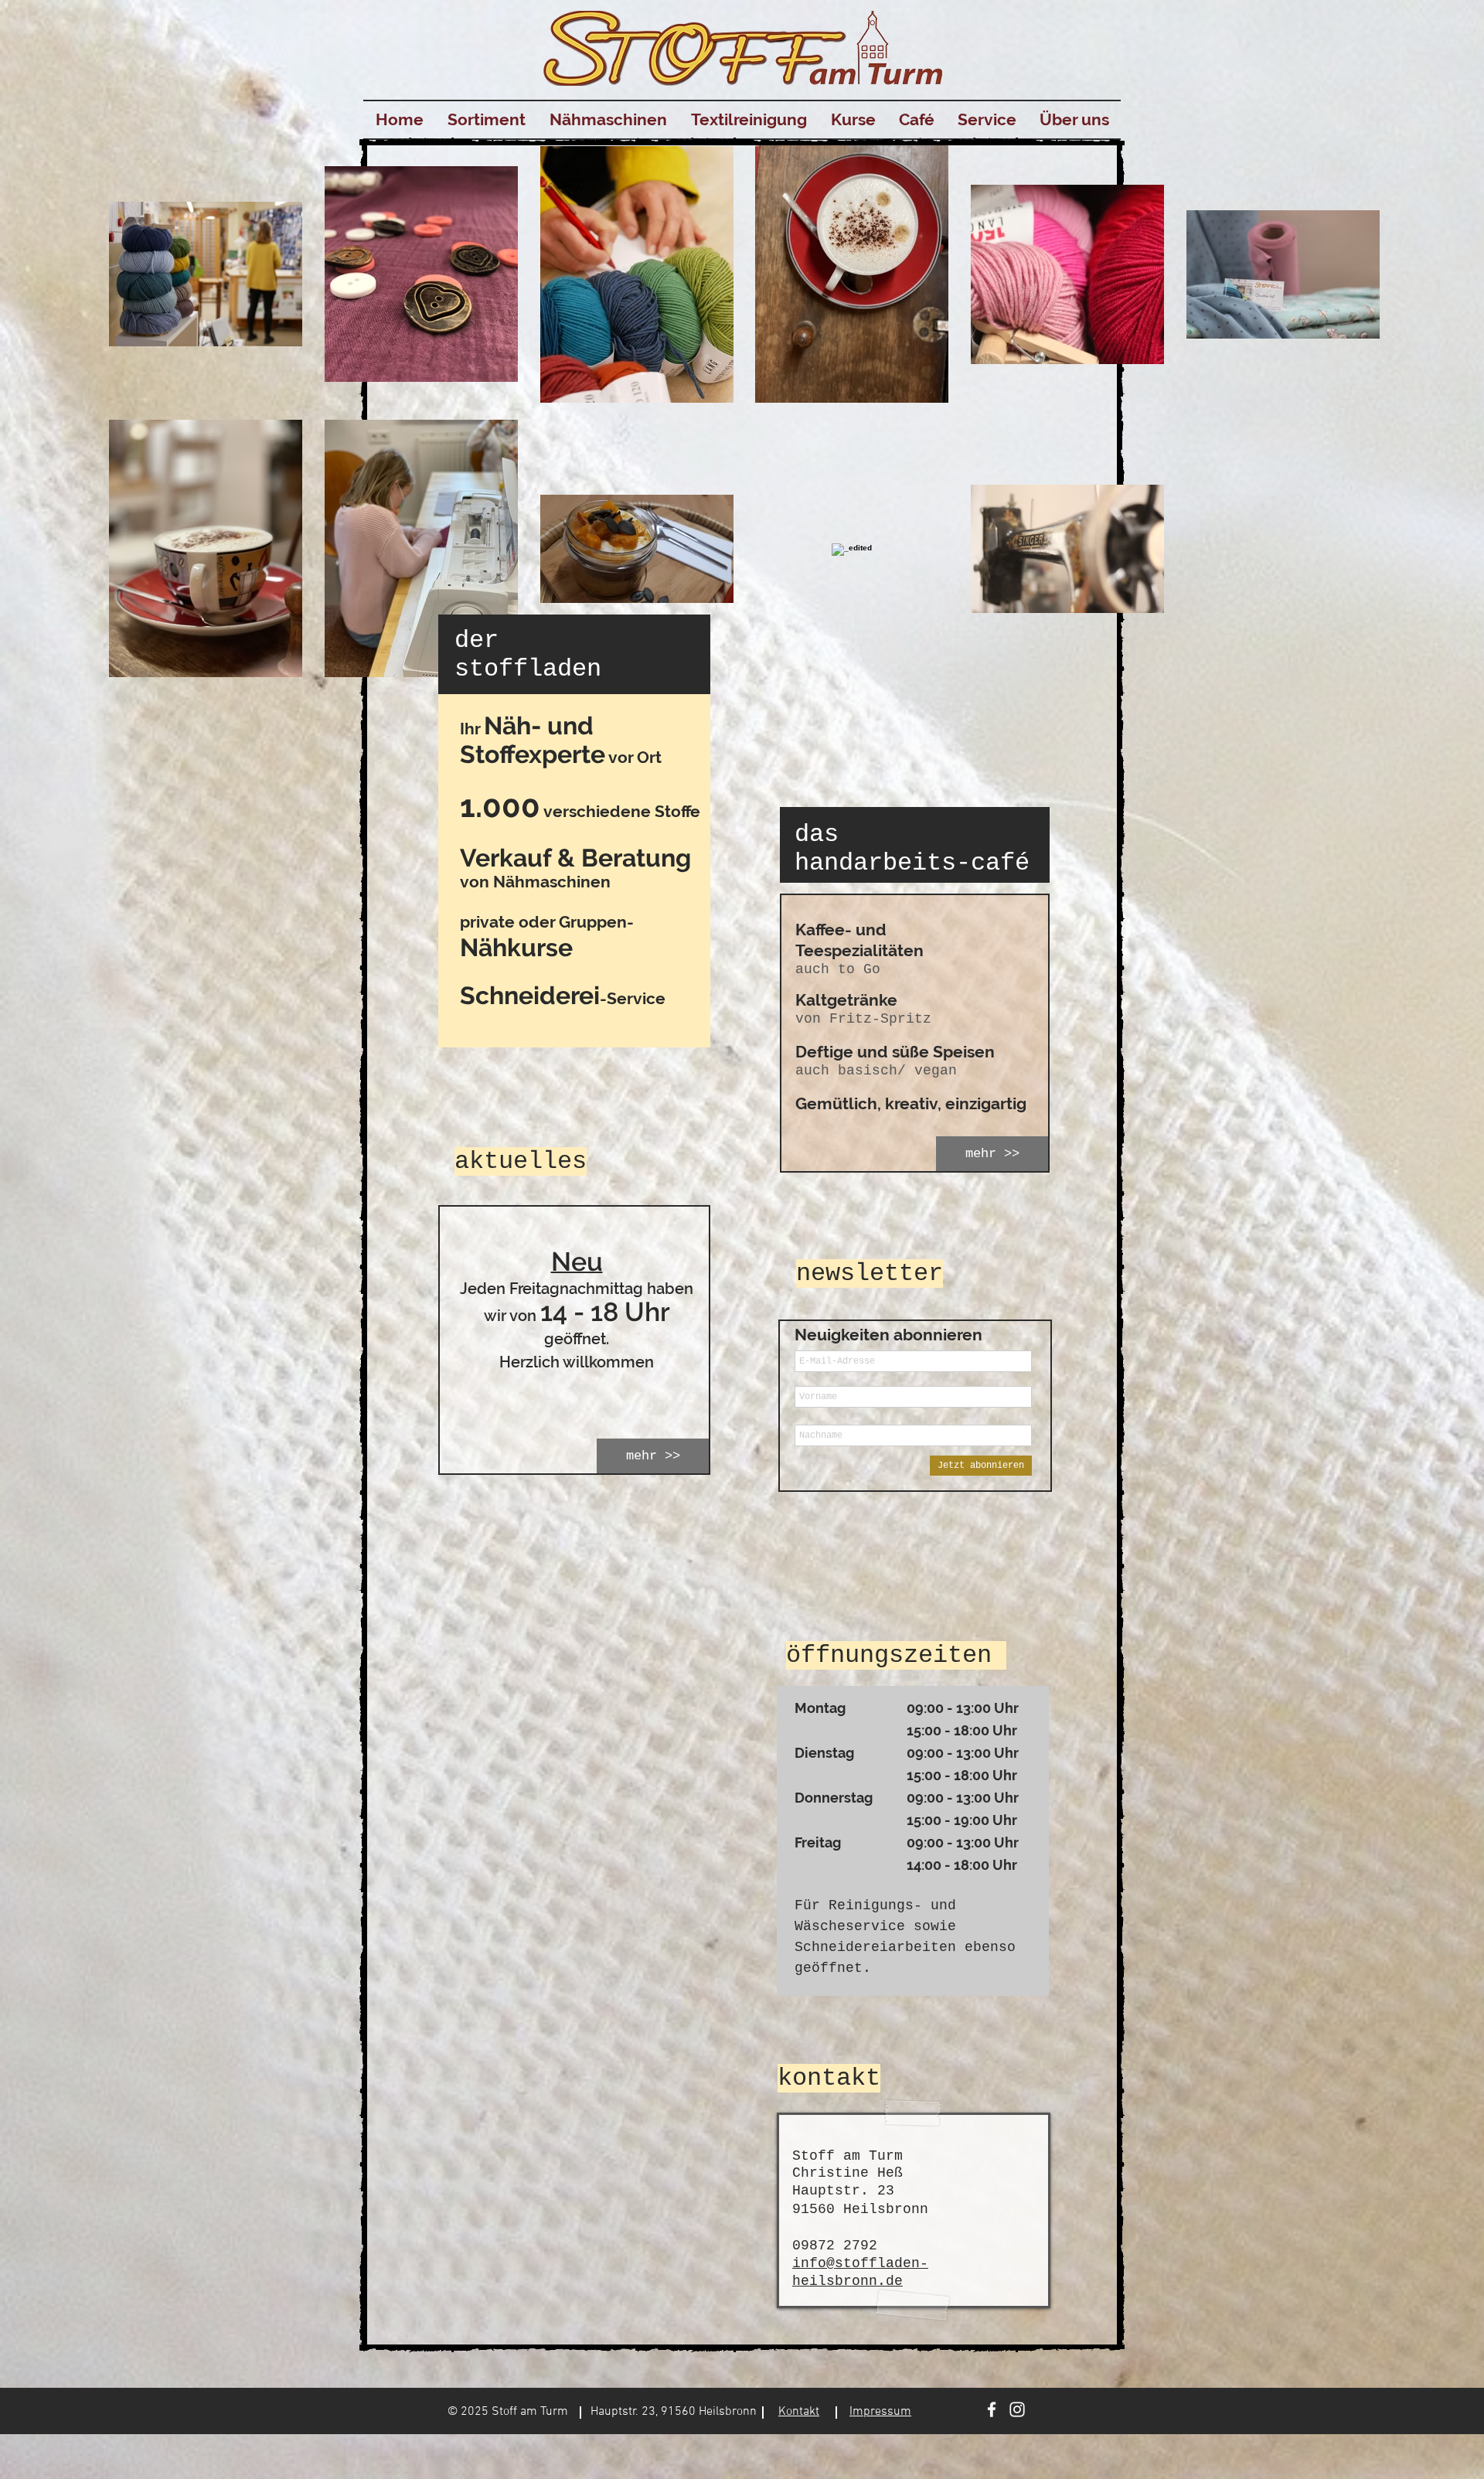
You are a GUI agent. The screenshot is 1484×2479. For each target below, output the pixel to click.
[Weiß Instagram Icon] (1017, 2409)
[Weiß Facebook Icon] (992, 2409)
